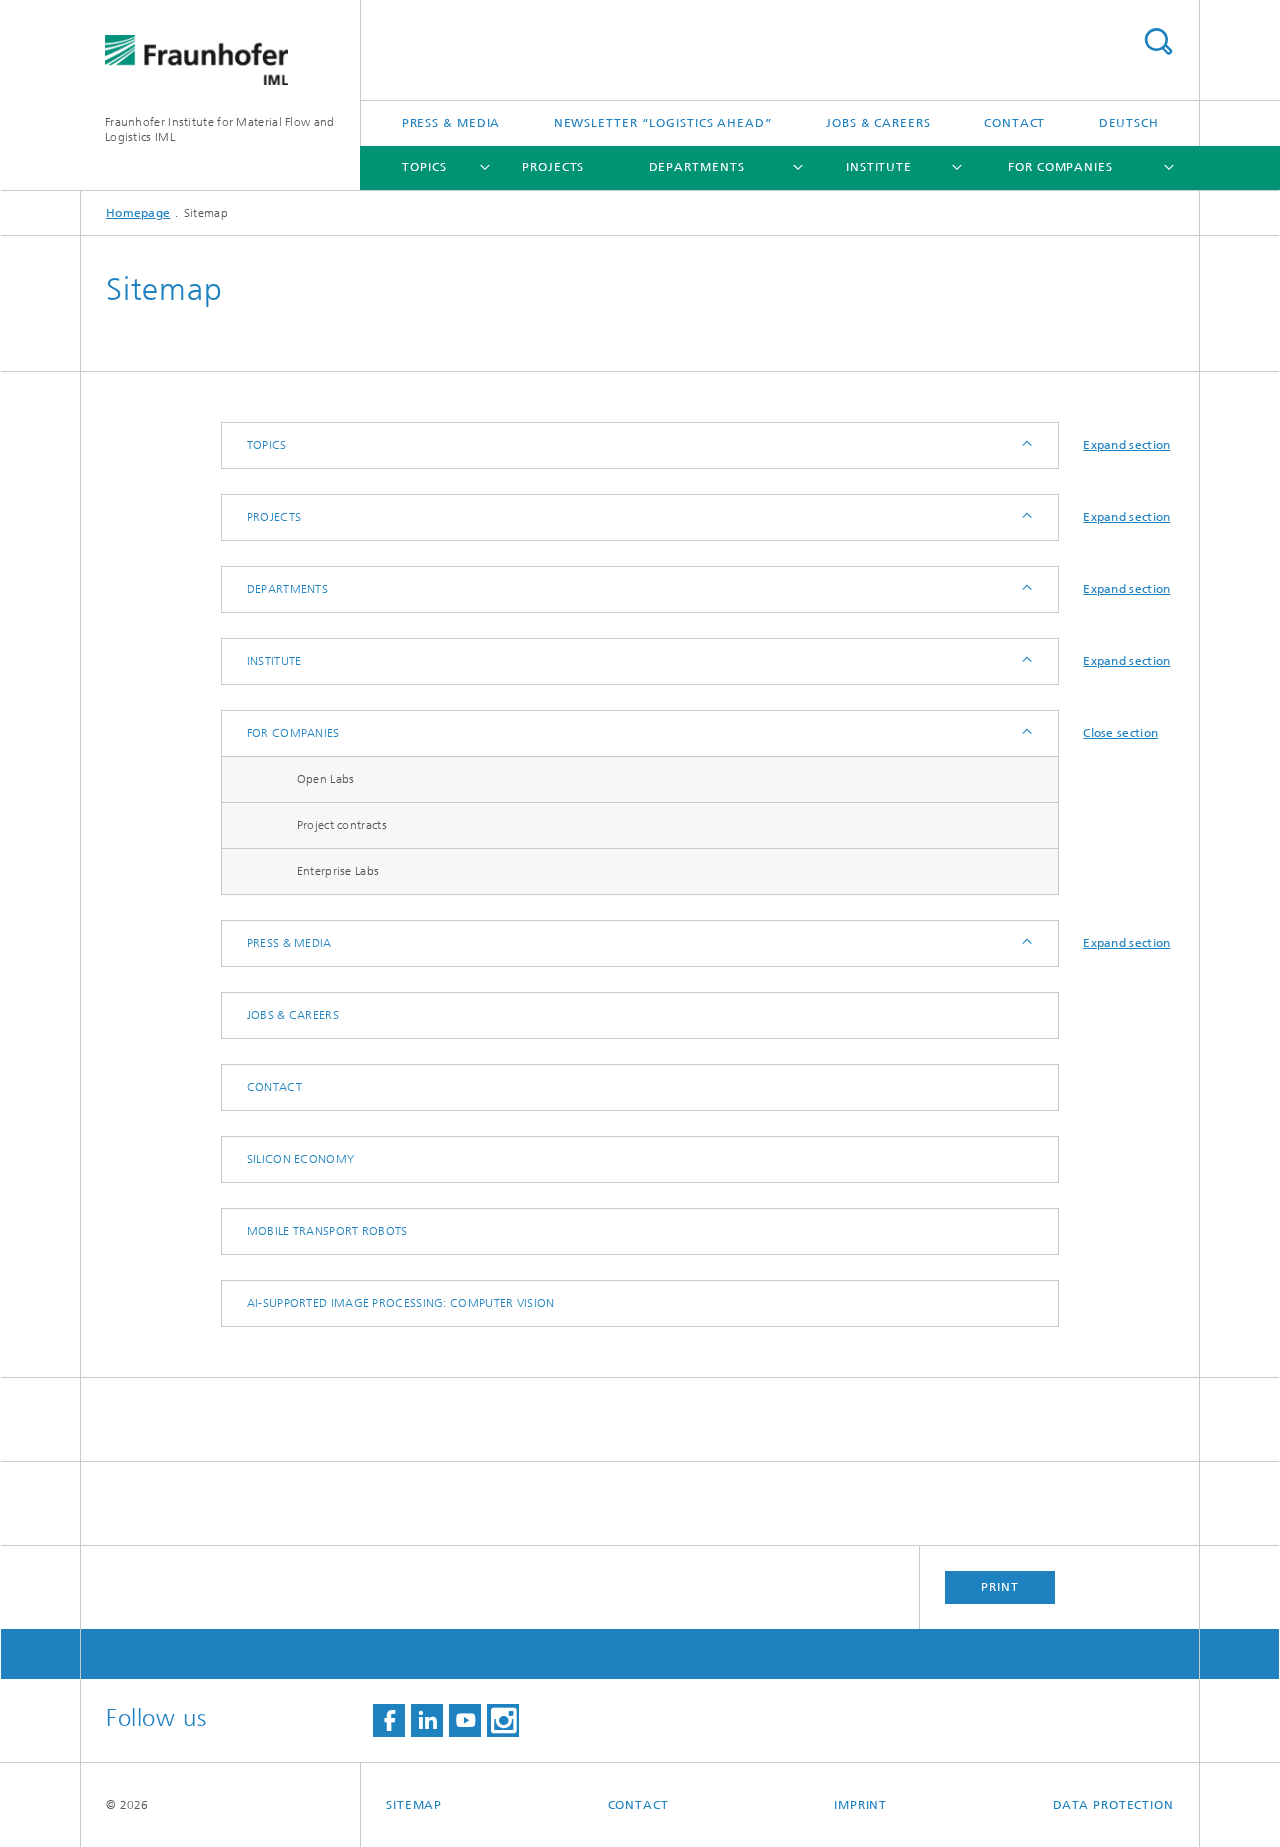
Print (1000, 1587)
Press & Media (451, 123)
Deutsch (1129, 123)
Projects (553, 167)
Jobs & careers (878, 123)
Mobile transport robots (327, 1231)
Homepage (138, 213)
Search (1158, 41)
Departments (697, 167)
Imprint (860, 1805)
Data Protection (1114, 1805)
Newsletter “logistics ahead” (663, 123)
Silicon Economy (301, 1159)
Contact (1014, 123)
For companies (1060, 167)
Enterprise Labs (338, 871)
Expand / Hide (1025, 445)
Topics (424, 167)
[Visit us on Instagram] (503, 1720)
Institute (879, 167)
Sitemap (414, 1805)
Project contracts (342, 825)
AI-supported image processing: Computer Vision (401, 1303)
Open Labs (326, 779)
